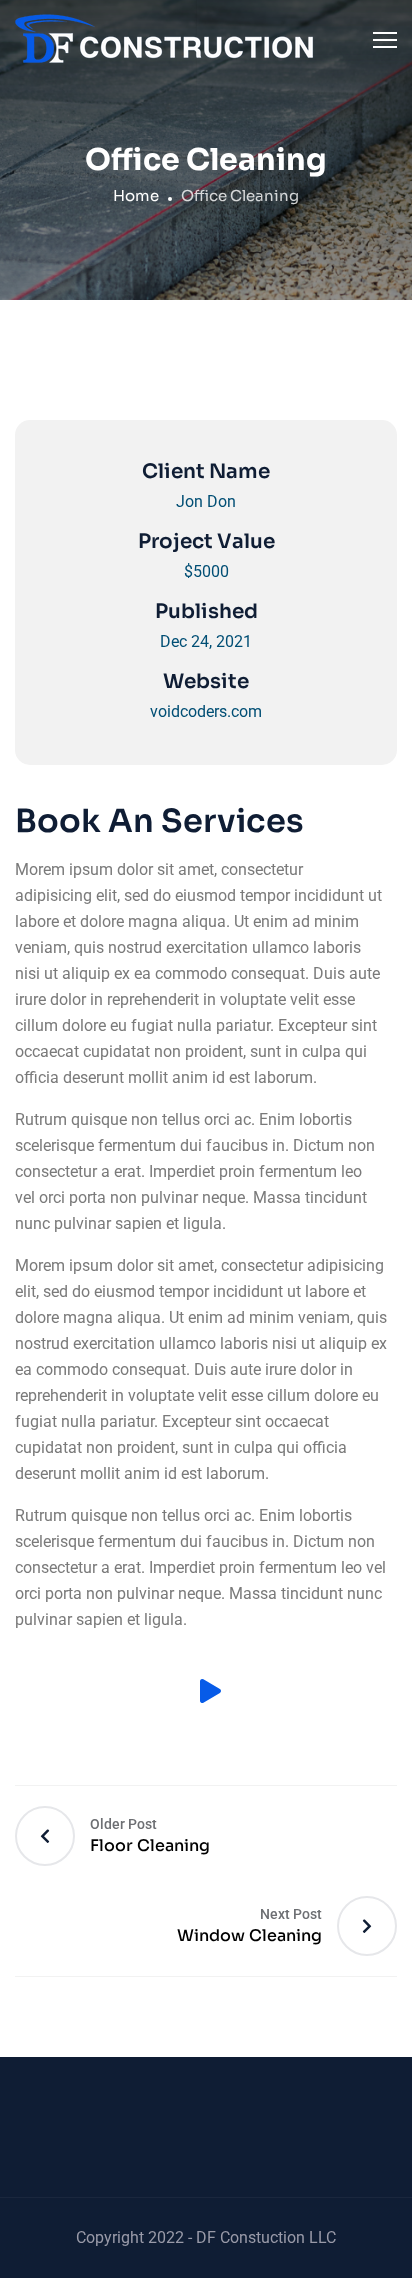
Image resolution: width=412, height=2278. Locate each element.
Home (136, 195)
